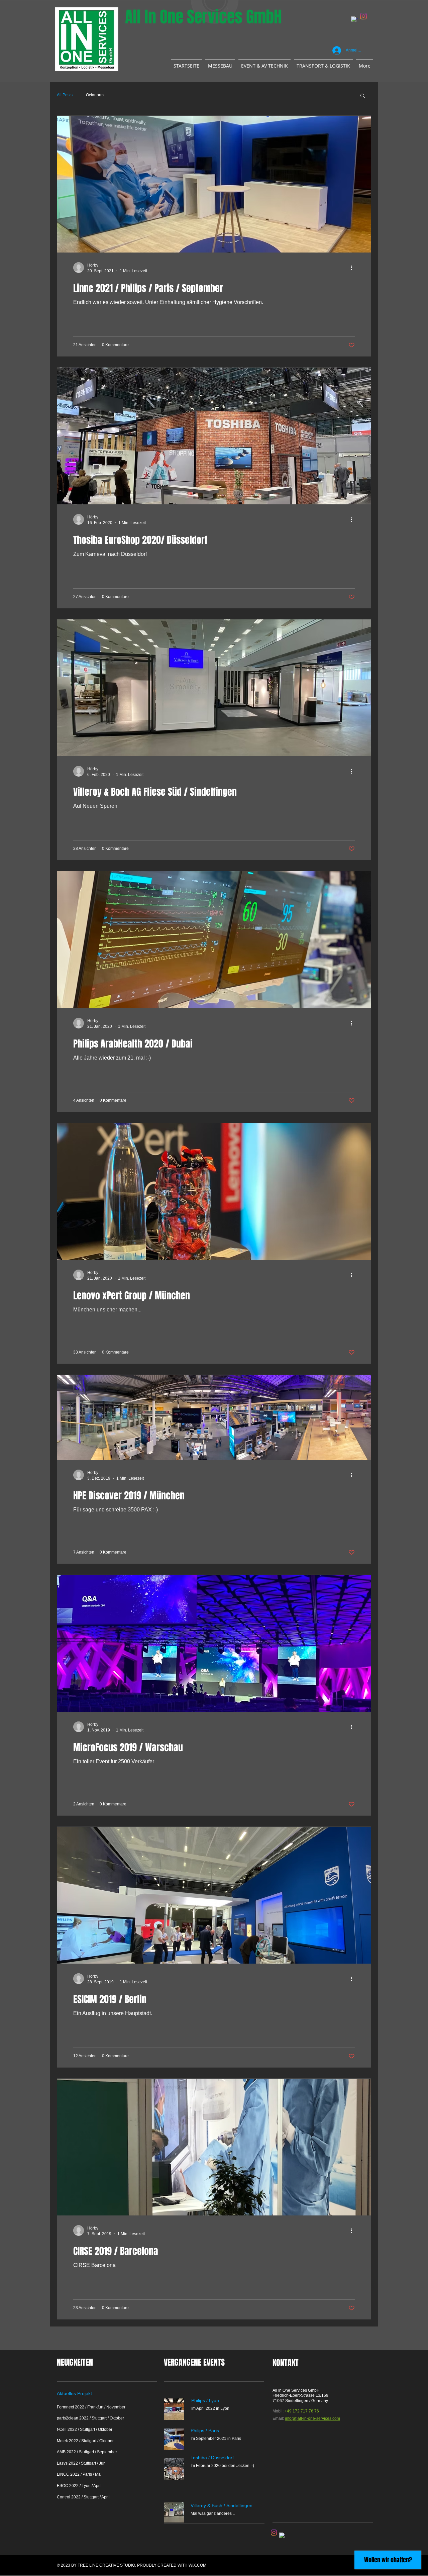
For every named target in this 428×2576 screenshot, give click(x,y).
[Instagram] (363, 16)
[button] (363, 96)
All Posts (65, 95)
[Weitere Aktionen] (354, 268)
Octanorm (95, 95)
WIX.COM (197, 2565)
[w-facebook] (354, 20)
